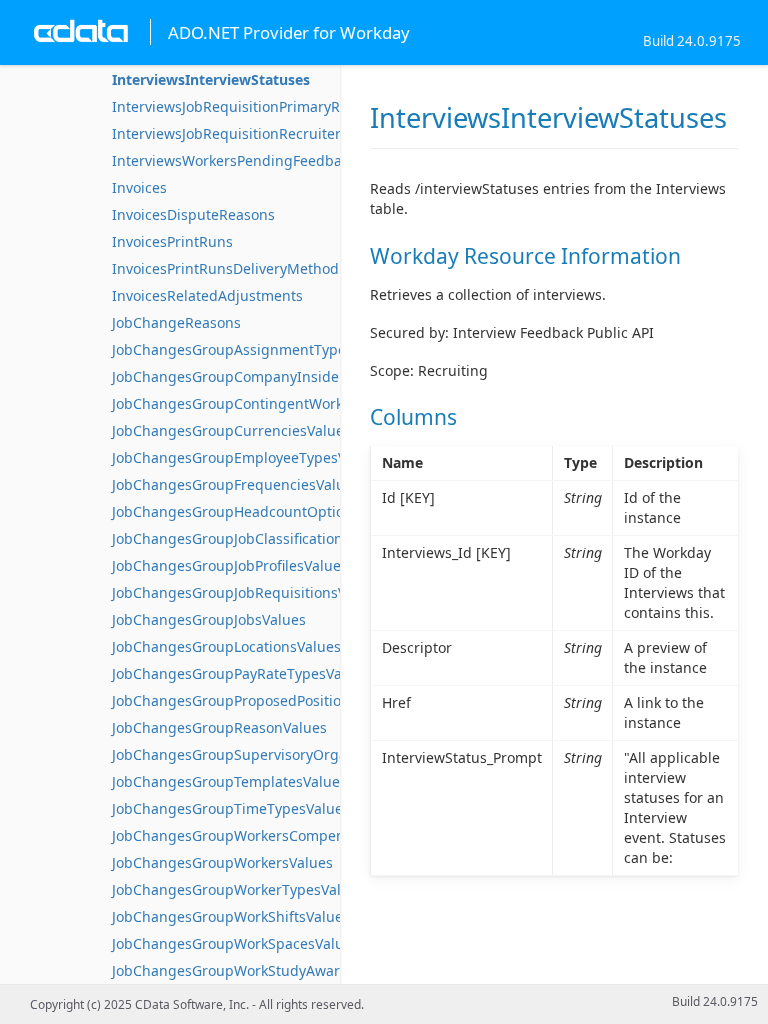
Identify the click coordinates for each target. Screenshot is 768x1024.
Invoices (139, 187)
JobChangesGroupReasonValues (219, 727)
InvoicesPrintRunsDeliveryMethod (225, 268)
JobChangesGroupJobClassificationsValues (253, 538)
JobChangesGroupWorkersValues (222, 862)
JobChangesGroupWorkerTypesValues (238, 889)
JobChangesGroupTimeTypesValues (231, 808)
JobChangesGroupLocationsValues (226, 646)
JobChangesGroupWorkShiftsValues (231, 916)
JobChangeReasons (176, 322)
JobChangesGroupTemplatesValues (229, 781)
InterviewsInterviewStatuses (211, 79)
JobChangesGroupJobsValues (209, 619)
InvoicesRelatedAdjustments (207, 295)
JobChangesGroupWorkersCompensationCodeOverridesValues (321, 835)
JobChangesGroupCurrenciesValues (231, 430)
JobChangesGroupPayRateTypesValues (241, 673)
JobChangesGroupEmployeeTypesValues (247, 457)
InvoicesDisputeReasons (193, 214)
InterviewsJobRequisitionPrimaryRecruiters (256, 106)
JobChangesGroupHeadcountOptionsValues (258, 511)
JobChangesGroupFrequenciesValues (236, 484)
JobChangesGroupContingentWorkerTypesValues (276, 403)
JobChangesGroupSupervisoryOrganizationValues (278, 754)
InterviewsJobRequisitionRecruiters (230, 133)
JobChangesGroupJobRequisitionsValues (247, 592)
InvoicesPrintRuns (172, 241)
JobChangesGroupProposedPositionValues (253, 700)
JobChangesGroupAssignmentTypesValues (254, 349)
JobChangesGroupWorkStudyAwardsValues (256, 970)
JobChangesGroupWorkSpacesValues (235, 943)
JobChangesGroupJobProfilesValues (230, 565)
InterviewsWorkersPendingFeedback (234, 160)
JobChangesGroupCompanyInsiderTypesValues (270, 376)
